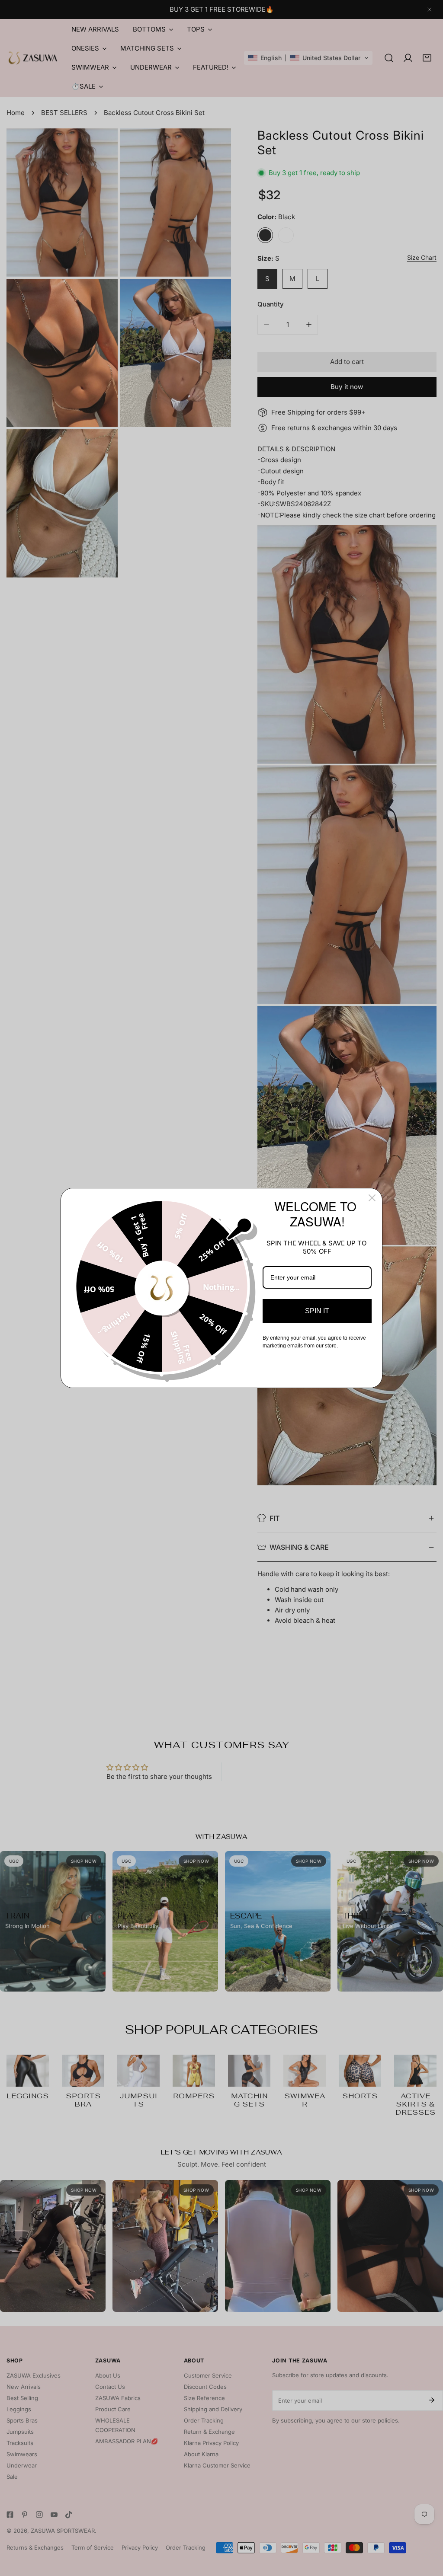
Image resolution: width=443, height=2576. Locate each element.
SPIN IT (317, 1311)
